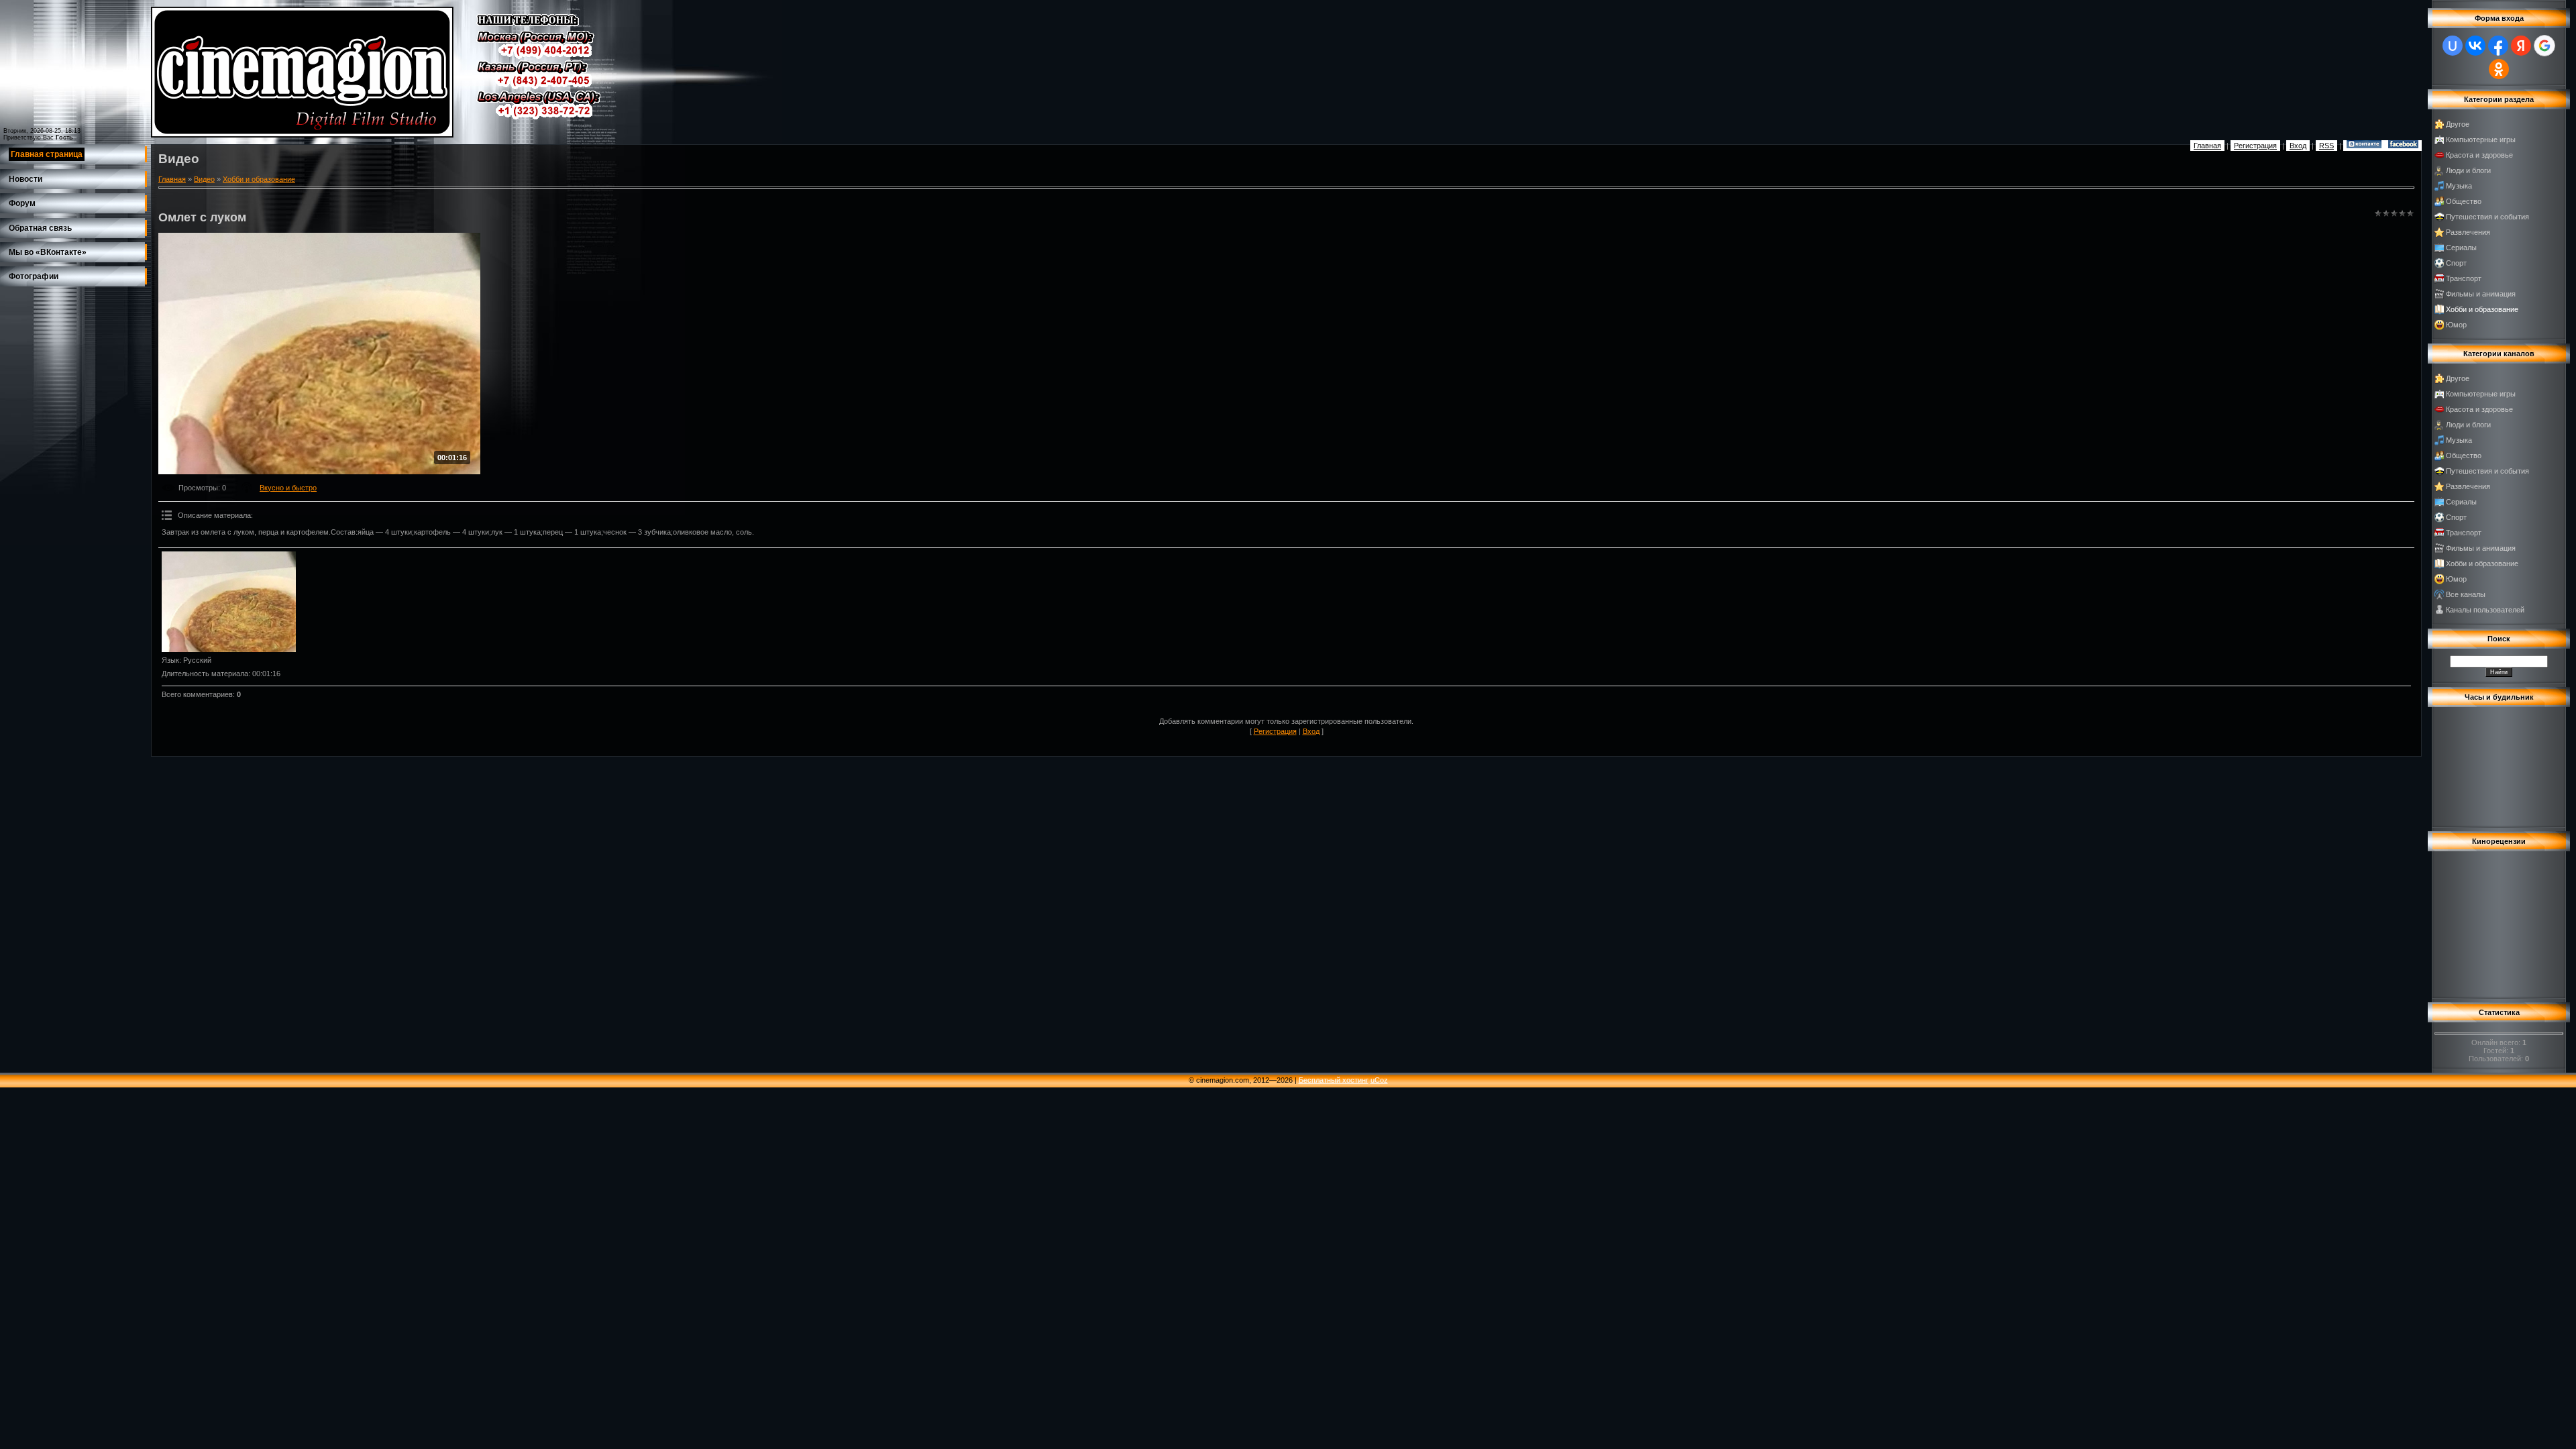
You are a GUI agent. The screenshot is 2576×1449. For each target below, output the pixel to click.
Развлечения (2468, 232)
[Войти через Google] (2544, 46)
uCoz (1379, 1080)
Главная (2207, 146)
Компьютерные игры (2481, 140)
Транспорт (2464, 278)
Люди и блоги (2468, 170)
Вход (2298, 146)
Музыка (2459, 186)
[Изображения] (229, 602)
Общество (2464, 201)
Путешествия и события (2487, 217)
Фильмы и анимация (2481, 294)
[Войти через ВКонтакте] (2475, 46)
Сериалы (2461, 248)
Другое (2458, 124)
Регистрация (2255, 146)
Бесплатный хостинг (1334, 1080)
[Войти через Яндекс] (2521, 46)
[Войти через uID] (2453, 46)
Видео (204, 179)
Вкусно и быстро (288, 488)
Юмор (2456, 325)
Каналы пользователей (2485, 610)
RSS (2326, 146)
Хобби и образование (259, 179)
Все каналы (2466, 594)
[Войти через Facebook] (2498, 46)
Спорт (2456, 263)
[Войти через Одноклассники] (2499, 69)
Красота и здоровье (2479, 155)
